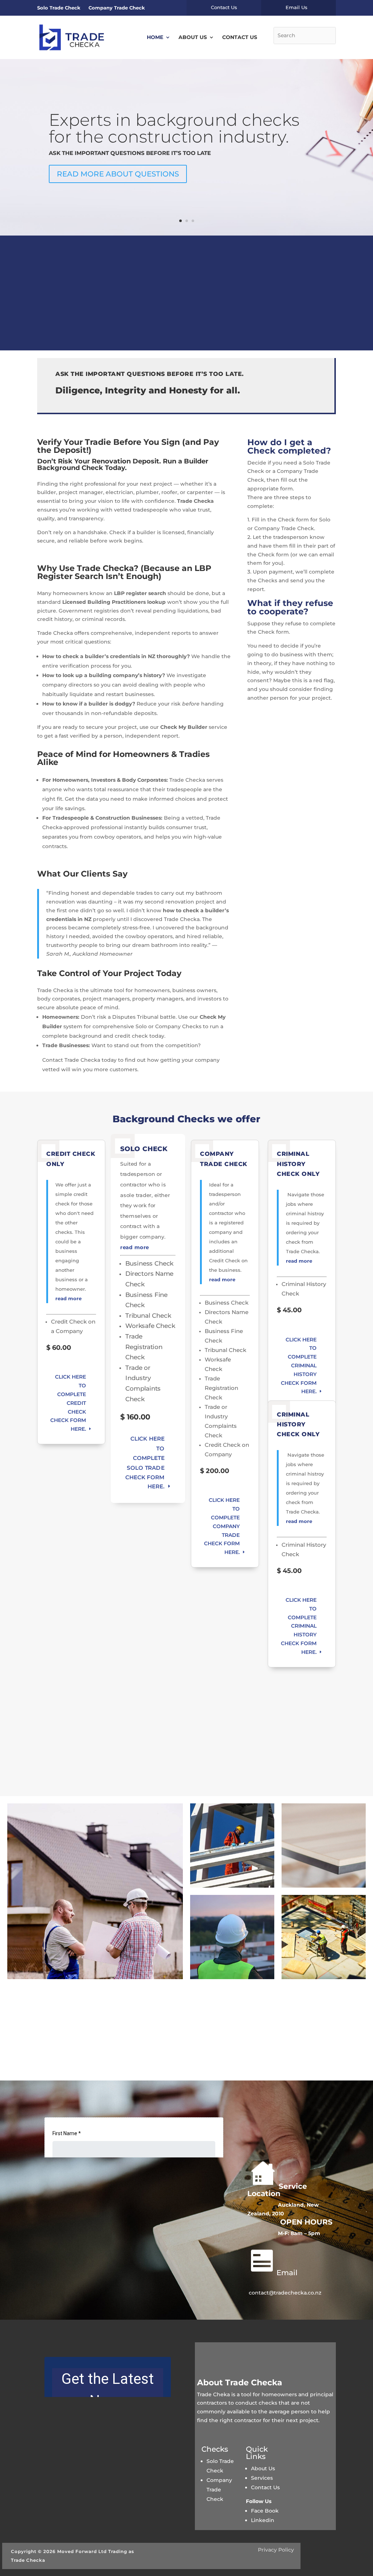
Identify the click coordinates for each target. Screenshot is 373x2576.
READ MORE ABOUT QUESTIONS (118, 174)
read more (68, 1298)
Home (155, 37)
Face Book (266, 2511)
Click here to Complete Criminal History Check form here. (299, 1366)
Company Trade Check (117, 8)
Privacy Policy (276, 2550)
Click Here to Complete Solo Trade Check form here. (145, 1463)
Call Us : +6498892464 (324, 337)
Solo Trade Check (59, 8)
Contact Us (240, 37)
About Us (193, 37)
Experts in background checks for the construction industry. (174, 128)
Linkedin (263, 2520)
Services (262, 2478)
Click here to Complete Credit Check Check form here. (68, 1403)
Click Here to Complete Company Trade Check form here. (222, 1526)
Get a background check (302, 303)
